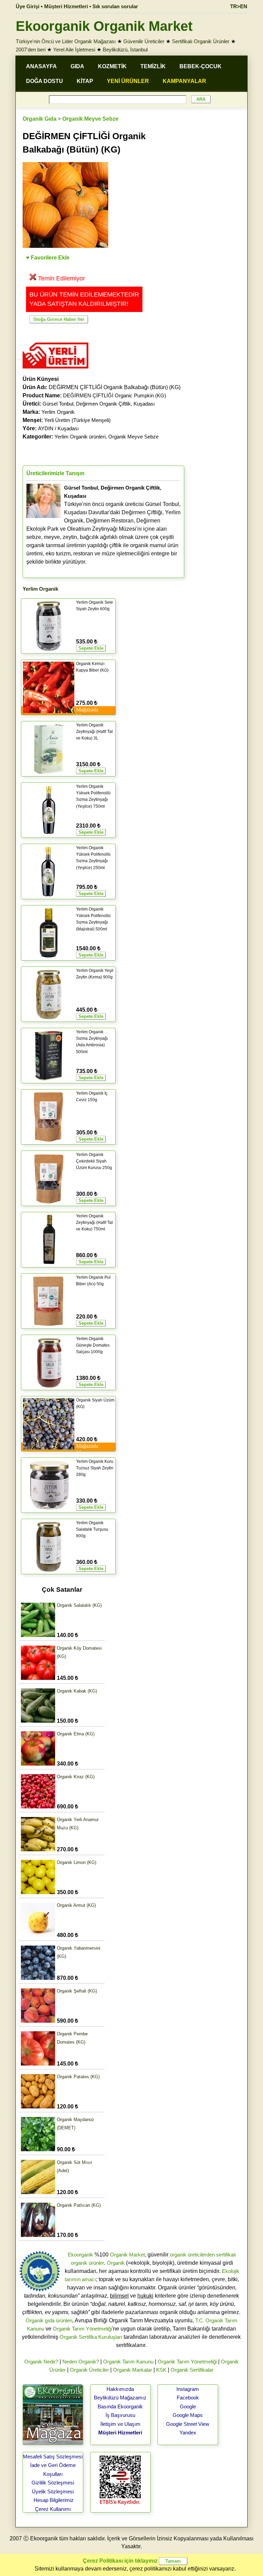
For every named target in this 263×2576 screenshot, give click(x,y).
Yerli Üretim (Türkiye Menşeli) (77, 420)
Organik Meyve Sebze (90, 119)
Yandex (188, 2433)
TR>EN (239, 6)
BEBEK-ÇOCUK (201, 66)
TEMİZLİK (153, 66)
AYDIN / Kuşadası (58, 428)
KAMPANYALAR (184, 81)
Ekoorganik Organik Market (104, 26)
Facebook (188, 2398)
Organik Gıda (40, 119)
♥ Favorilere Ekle (48, 258)
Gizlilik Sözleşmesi (53, 2483)
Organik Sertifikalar (192, 2370)
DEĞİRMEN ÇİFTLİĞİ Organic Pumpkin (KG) (115, 395)
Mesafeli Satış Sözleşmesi (53, 2457)
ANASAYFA (41, 66)
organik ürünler (87, 2263)
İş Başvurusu (120, 2415)
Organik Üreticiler (89, 2370)
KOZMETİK (112, 66)
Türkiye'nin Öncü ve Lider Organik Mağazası (66, 41)
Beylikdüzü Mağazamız (120, 2398)
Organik (116, 2263)
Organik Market (127, 2255)
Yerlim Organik (58, 412)
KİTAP (85, 81)
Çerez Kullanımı (53, 2509)
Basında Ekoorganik (120, 2406)
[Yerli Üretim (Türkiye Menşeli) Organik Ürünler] (55, 371)
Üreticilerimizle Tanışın (55, 473)
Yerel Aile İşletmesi (74, 50)
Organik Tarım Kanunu (128, 2362)
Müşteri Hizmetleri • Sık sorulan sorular (91, 6)
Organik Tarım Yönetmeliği (82, 2329)
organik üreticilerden (192, 2255)
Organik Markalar (133, 2370)
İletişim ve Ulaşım (120, 2424)
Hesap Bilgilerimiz (54, 2500)
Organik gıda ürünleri (49, 2320)
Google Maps (188, 2415)
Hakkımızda (120, 2389)
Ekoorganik (80, 2255)
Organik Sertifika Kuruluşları (91, 2337)
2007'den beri (31, 50)
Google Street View (188, 2424)
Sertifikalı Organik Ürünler (201, 41)
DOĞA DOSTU (45, 81)
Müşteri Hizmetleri (120, 2433)
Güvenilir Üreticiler (144, 41)
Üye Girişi (28, 6)
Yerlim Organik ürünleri (80, 437)
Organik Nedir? (41, 2362)
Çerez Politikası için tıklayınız (120, 2561)
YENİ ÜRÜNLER (128, 81)
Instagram (188, 2389)
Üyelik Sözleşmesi (53, 2491)
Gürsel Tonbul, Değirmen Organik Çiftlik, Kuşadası (99, 404)
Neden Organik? (81, 2362)
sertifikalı (226, 2255)
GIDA (77, 66)
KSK (161, 2370)
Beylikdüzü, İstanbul (125, 50)
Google (188, 2406)
